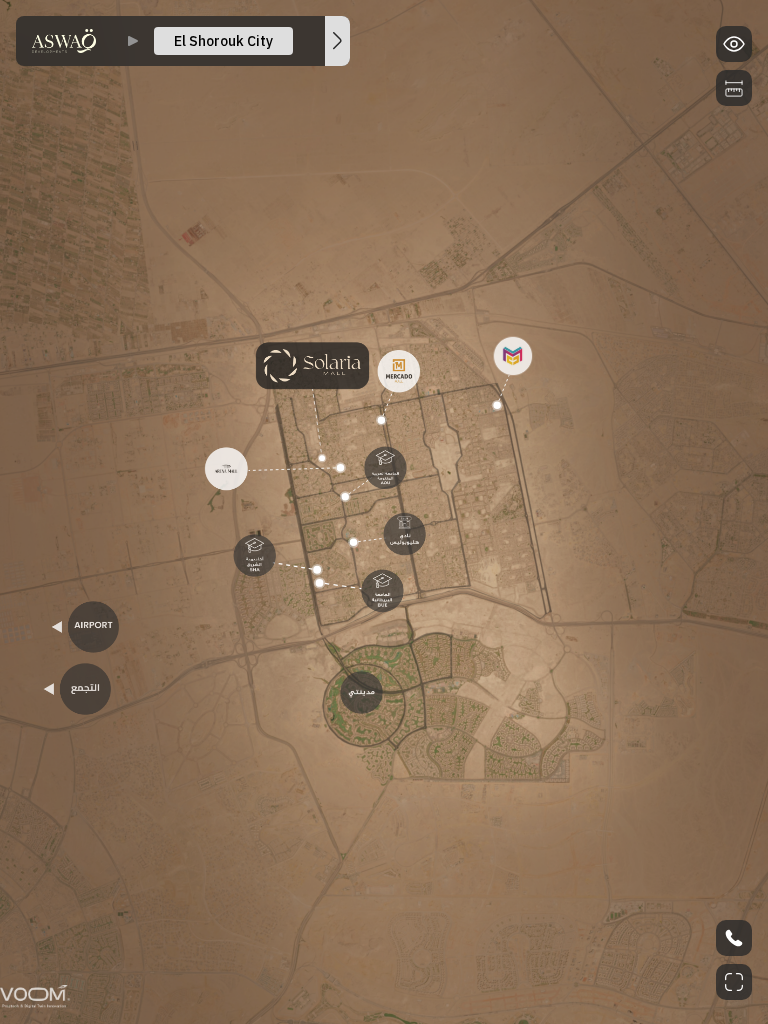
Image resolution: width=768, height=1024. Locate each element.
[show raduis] (734, 88)
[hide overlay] (734, 44)
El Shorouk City (223, 41)
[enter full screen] (734, 982)
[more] (337, 41)
